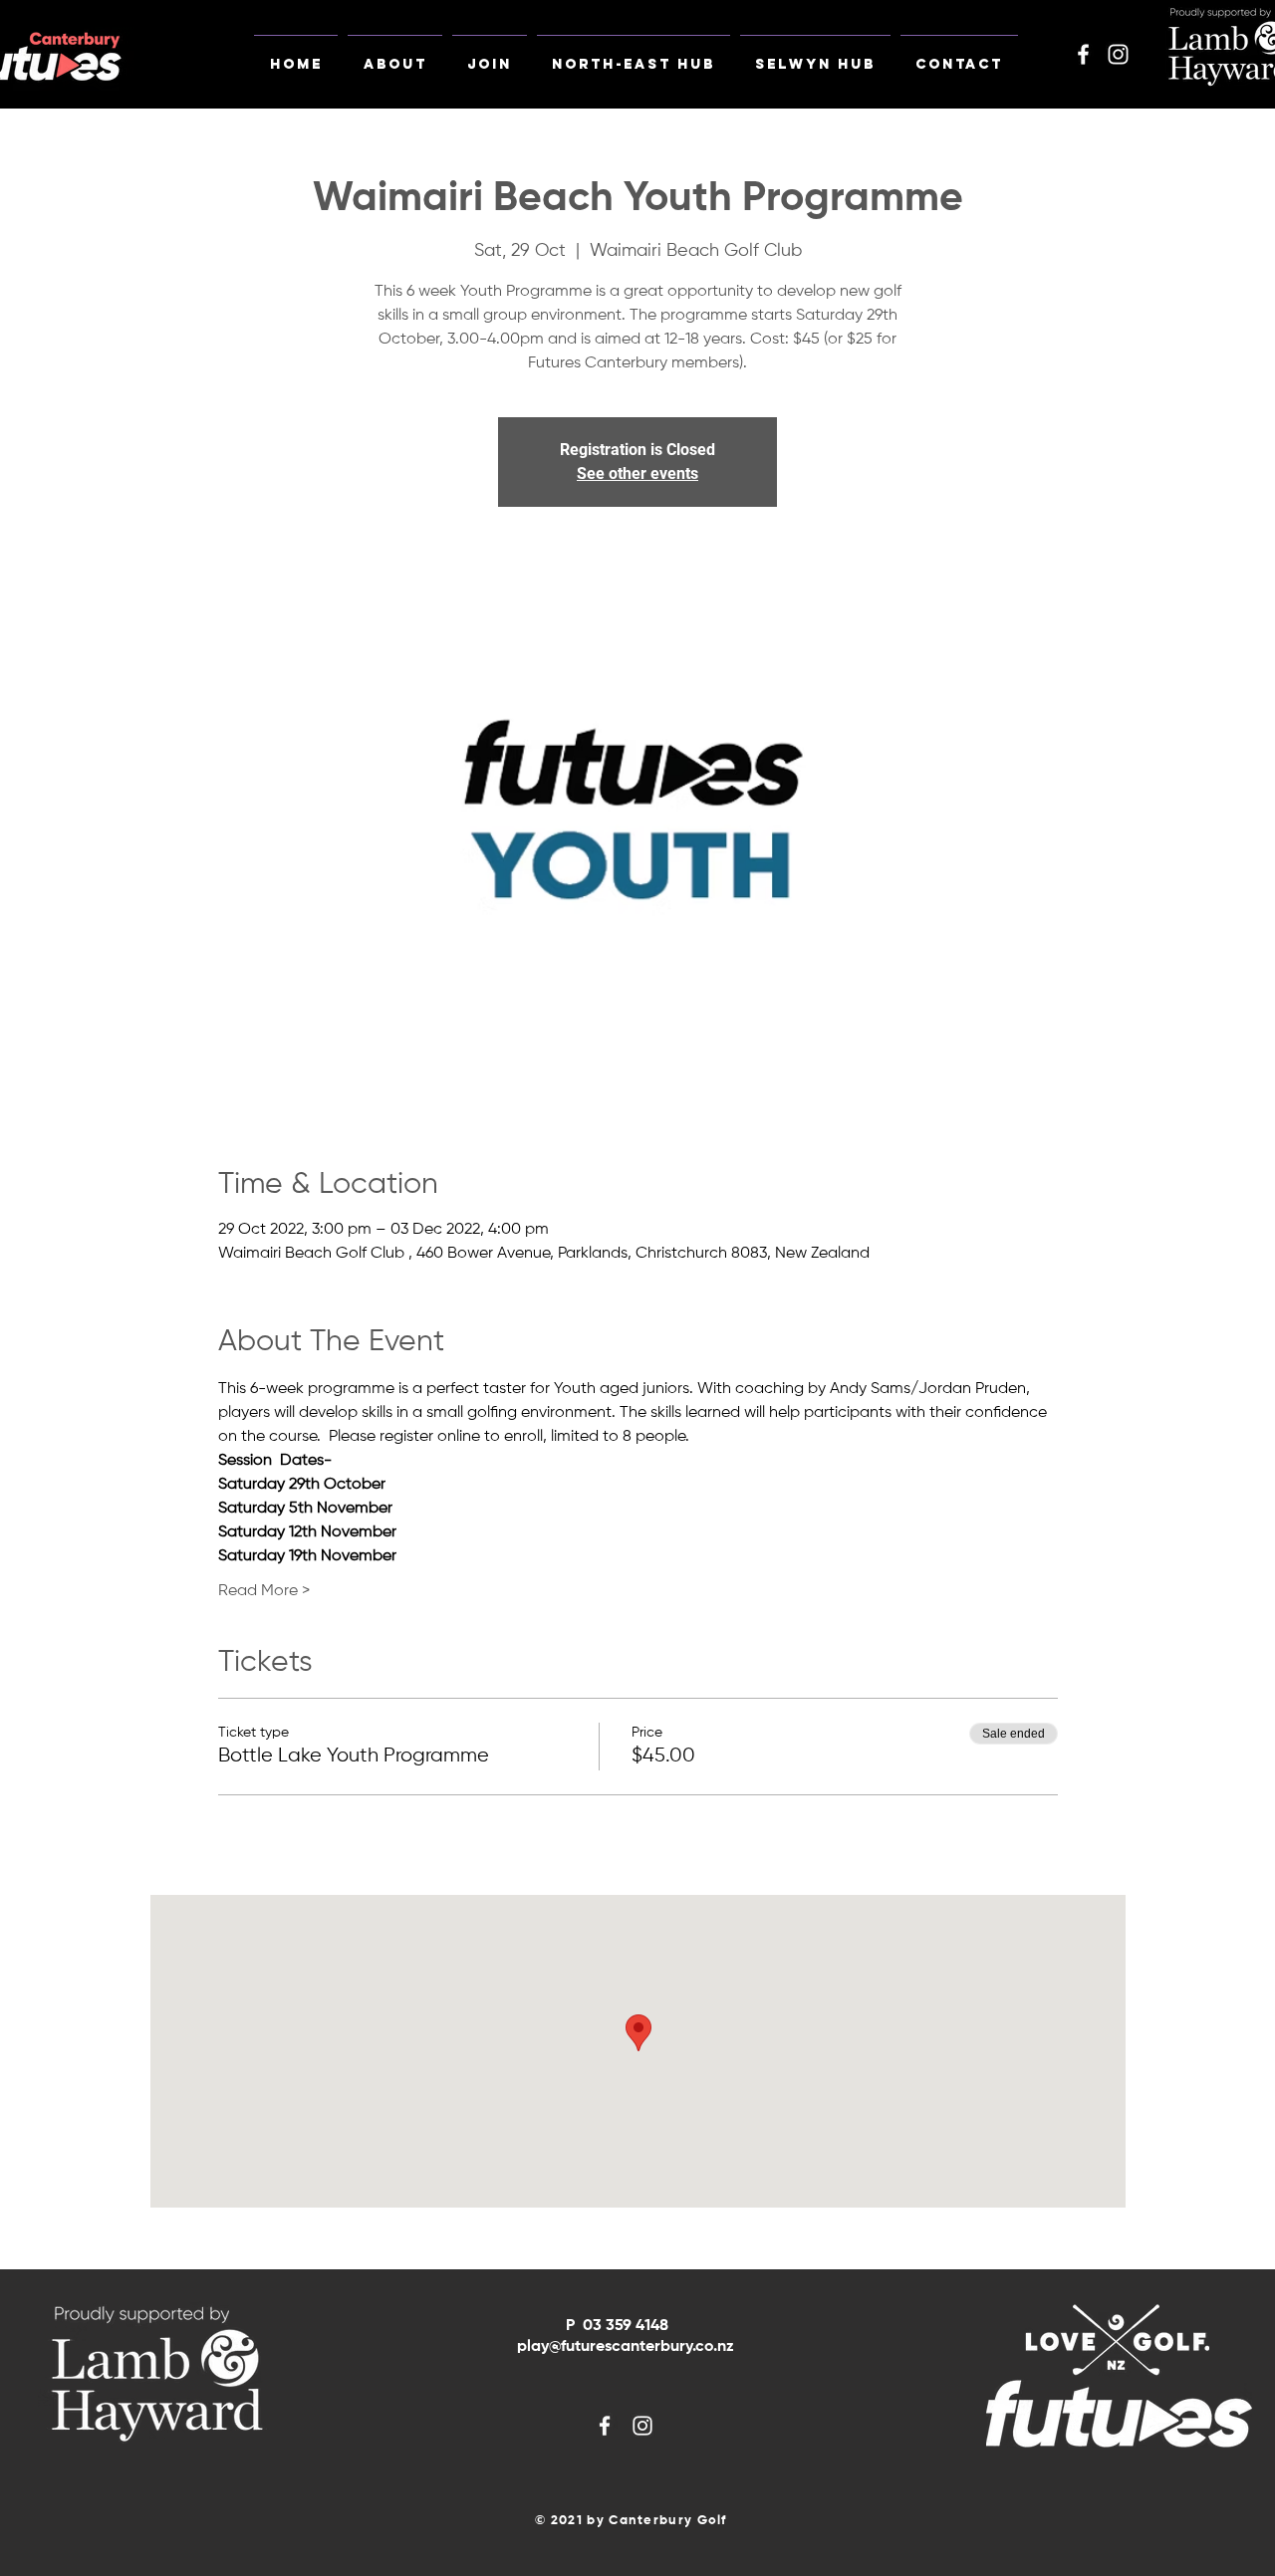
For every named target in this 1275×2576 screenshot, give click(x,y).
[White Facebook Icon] (1083, 54)
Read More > (264, 1591)
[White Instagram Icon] (1118, 54)
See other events (637, 473)
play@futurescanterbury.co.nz (626, 2347)
